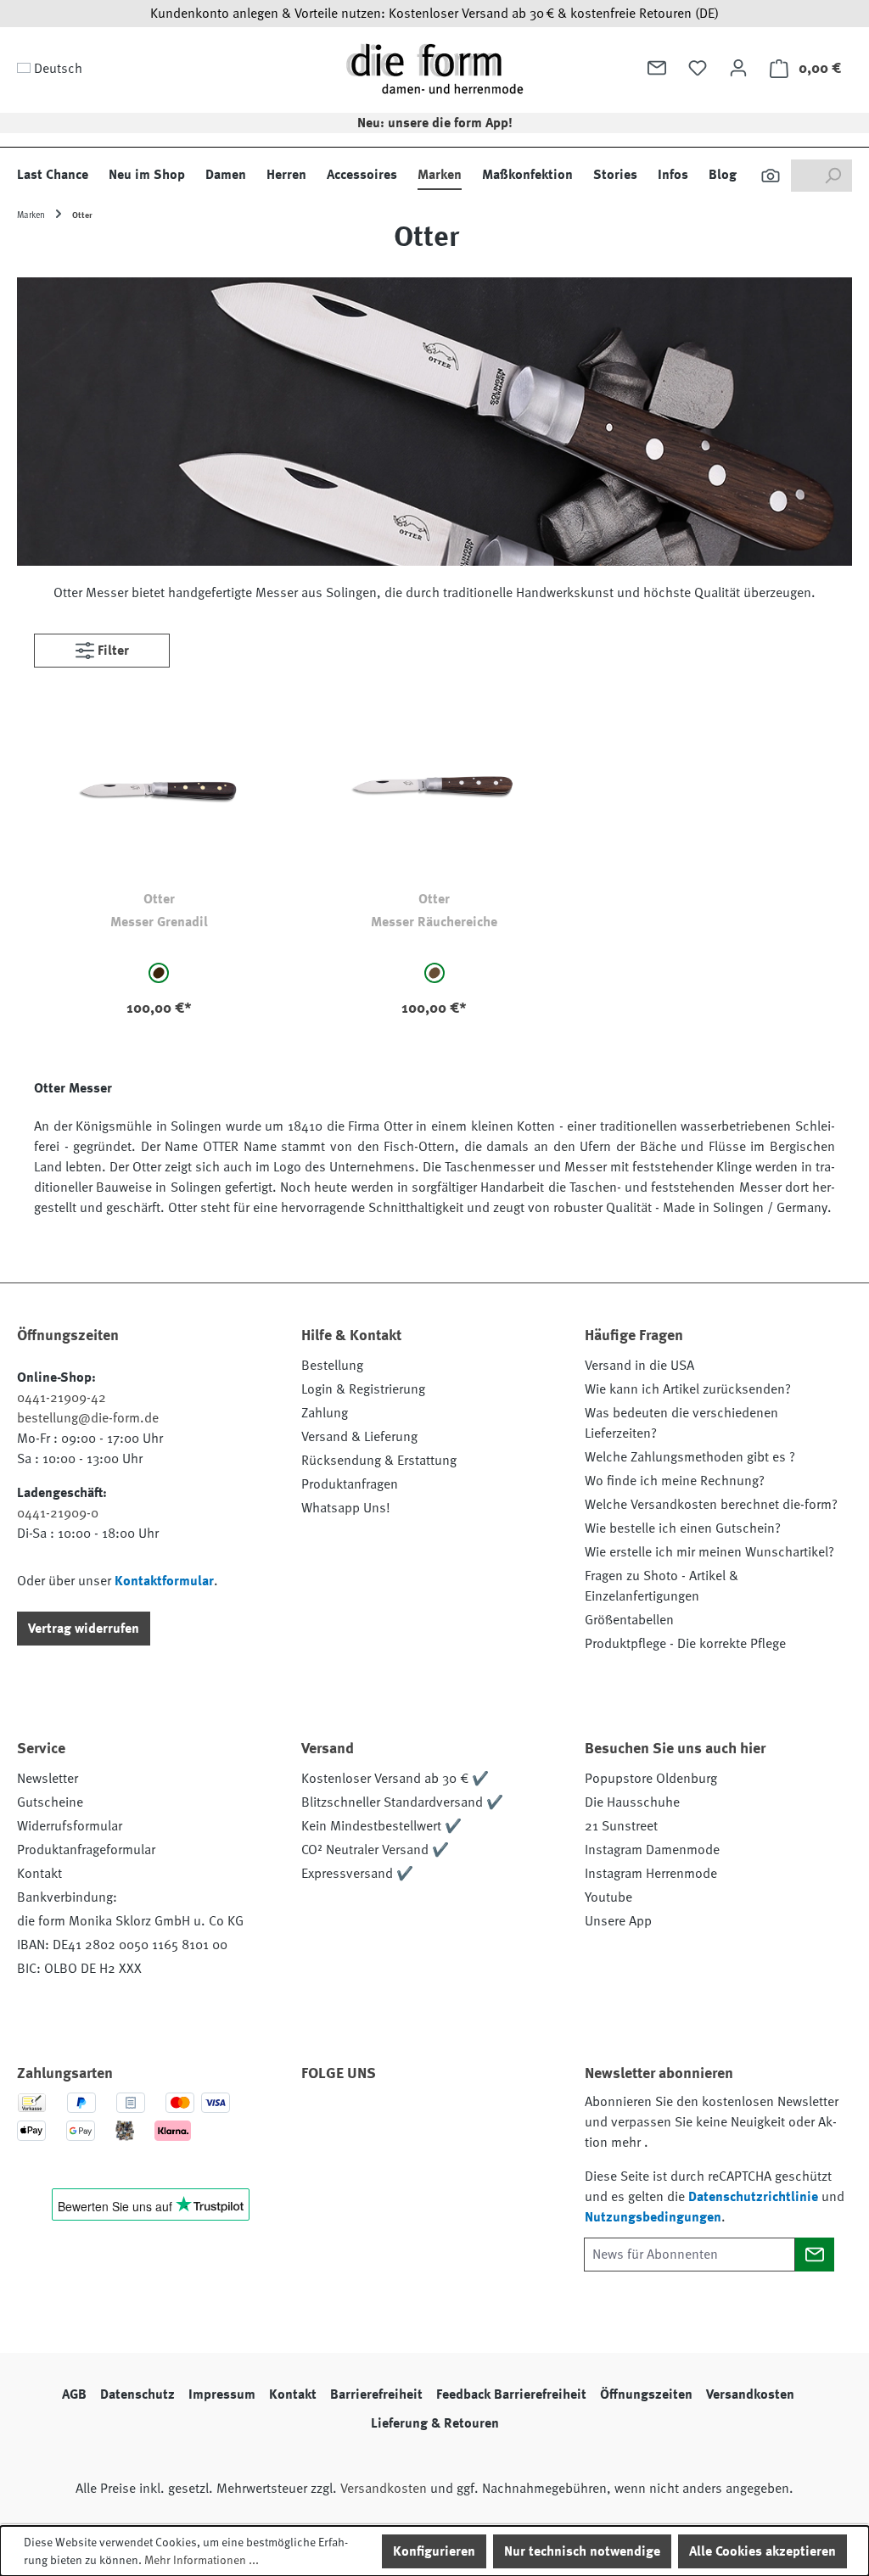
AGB (74, 2394)
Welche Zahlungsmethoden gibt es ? (690, 1457)
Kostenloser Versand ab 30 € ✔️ (395, 1779)
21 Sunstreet (621, 1826)
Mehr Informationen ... (202, 2560)
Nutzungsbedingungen (653, 2217)
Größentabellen (629, 1620)
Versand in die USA (639, 1366)
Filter (112, 651)
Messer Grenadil (159, 922)
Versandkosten (750, 2394)
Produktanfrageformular (86, 1850)
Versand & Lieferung (359, 1437)
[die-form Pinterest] (368, 2121)
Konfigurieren (434, 2551)
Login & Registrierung (363, 1389)
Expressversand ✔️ (357, 1874)
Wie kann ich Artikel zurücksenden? (688, 1389)
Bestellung (332, 1366)
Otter (159, 899)
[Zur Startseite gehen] (434, 68)
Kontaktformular (164, 1581)
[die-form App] (322, 2161)
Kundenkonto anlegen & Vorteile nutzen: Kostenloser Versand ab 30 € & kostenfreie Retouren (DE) (434, 14)
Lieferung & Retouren (435, 2423)
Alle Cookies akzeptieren (762, 2551)
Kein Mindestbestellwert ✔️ (381, 1826)
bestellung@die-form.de (88, 1418)
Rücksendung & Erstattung (379, 1461)
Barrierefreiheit (376, 2394)
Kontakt (39, 1874)
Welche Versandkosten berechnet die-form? (711, 1505)
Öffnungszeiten (646, 2394)
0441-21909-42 (62, 1398)
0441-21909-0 (58, 1513)
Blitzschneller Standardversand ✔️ (402, 1802)
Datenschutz (137, 2394)
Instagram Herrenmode (651, 1874)
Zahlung (325, 1413)
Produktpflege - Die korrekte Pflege (685, 1644)
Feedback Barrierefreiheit (511, 2394)
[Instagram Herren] (414, 2121)
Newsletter (48, 1779)
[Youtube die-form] (506, 2121)
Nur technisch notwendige (582, 2551)
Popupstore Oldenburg (651, 1779)
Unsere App (618, 1921)
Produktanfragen (350, 1484)
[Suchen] (771, 176)
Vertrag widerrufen (84, 1629)
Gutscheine (50, 1802)
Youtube (608, 1897)
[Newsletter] (657, 68)
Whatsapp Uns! (346, 1508)
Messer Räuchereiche (434, 922)
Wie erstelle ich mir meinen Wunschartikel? (709, 1552)
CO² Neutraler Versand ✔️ (375, 1850)
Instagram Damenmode (652, 1850)
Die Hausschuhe (632, 1802)
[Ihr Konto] (738, 68)
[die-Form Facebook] (322, 2121)
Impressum (222, 2394)
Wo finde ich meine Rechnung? (675, 1481)
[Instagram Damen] (460, 2121)
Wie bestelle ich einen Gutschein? (683, 1528)
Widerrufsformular (70, 1826)
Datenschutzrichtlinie (753, 2197)
